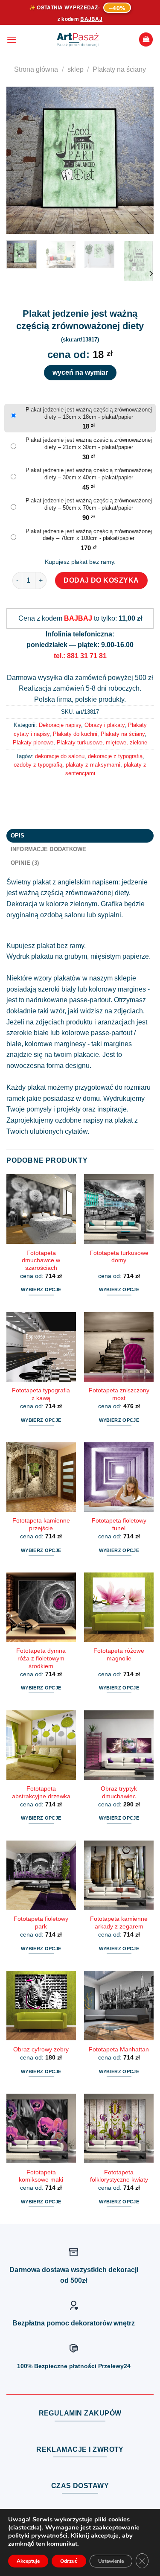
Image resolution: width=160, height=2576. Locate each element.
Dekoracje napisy (60, 725)
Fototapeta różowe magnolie (119, 1655)
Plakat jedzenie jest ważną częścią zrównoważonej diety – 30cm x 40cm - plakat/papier (89, 474)
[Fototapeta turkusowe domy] (119, 1209)
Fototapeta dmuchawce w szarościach (41, 1260)
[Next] (140, 160)
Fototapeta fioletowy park (41, 1923)
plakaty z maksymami (93, 765)
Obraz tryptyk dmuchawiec (119, 1793)
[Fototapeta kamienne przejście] (41, 1477)
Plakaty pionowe (33, 742)
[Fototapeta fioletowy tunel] (119, 1477)
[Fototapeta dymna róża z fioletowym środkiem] (41, 1607)
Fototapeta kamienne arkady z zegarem (119, 1923)
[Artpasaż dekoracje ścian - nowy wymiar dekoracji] (78, 40)
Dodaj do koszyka (101, 580)
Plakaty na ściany (119, 69)
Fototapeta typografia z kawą (41, 1394)
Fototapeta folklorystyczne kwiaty (119, 2176)
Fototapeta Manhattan (119, 2049)
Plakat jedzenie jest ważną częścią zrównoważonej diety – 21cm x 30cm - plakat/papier (89, 443)
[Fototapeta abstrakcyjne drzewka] (41, 1745)
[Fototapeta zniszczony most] (119, 1347)
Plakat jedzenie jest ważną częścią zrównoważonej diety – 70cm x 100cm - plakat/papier (89, 535)
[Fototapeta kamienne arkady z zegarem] (119, 1875)
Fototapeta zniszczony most (119, 1394)
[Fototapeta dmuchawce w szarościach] (41, 1209)
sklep (76, 69)
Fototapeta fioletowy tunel (119, 1524)
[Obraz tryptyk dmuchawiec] (119, 1745)
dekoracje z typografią (115, 756)
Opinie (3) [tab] (25, 863)
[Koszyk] (146, 39)
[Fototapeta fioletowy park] (41, 1875)
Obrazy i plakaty (105, 725)
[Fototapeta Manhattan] (119, 2006)
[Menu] (12, 39)
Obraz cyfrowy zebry (41, 2049)
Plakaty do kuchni (75, 734)
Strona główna (36, 69)
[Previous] (20, 160)
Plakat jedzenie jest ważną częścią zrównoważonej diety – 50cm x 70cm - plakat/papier (89, 504)
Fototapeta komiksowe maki (41, 2176)
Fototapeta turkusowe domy (119, 1257)
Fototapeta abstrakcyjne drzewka (41, 1793)
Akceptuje (28, 2561)
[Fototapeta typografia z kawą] (41, 1347)
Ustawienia (111, 2561)
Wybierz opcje (41, 1289)
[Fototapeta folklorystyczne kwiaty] (119, 2128)
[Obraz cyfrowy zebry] (41, 2006)
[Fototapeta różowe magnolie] (119, 1607)
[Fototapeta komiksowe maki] (41, 2128)
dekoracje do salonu (60, 756)
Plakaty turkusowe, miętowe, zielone (102, 742)
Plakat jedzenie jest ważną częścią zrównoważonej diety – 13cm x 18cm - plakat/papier (89, 413)
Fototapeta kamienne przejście (41, 1524)
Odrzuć (69, 2561)
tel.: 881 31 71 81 (80, 656)
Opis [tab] (18, 836)
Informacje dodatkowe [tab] (49, 849)
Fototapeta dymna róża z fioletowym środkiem (41, 1658)
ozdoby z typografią (38, 765)
